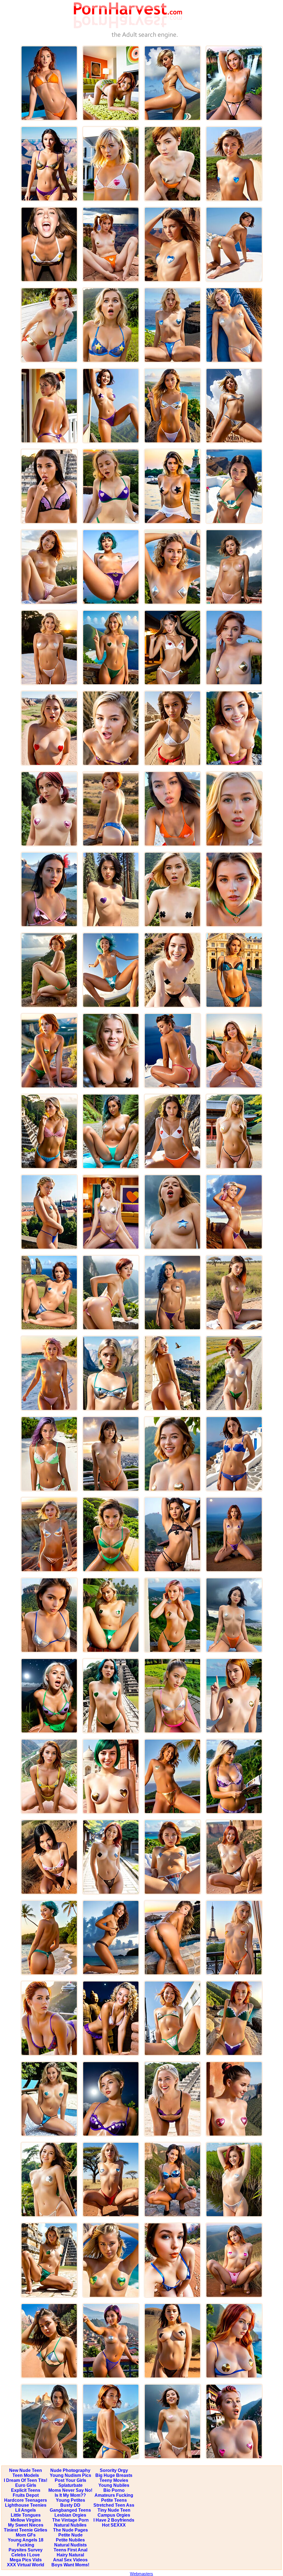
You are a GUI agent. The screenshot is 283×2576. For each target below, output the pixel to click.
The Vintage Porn (70, 2520)
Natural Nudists (70, 2545)
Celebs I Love (26, 2555)
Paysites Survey (26, 2550)
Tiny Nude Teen (114, 2510)
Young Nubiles (114, 2485)
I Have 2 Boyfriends (114, 2520)
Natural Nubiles (70, 2525)
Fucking (26, 2545)
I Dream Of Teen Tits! (26, 2480)
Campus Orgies (114, 2515)
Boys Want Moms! (70, 2565)
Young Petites (70, 2500)
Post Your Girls (70, 2480)
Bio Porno (114, 2490)
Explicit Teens (26, 2490)
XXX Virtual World (26, 2565)
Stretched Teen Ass (114, 2505)
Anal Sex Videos (70, 2560)
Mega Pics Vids (26, 2560)
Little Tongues (26, 2515)
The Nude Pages (70, 2530)
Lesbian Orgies (70, 2515)
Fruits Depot (26, 2495)
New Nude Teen (26, 2470)
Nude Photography (70, 2470)
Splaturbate (70, 2485)
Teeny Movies (114, 2480)
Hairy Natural (70, 2555)
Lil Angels (26, 2510)
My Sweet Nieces (26, 2525)
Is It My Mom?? (70, 2495)
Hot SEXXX (114, 2525)
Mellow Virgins (26, 2520)
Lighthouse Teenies (26, 2505)
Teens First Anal (70, 2550)
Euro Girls (26, 2485)
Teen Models (26, 2475)
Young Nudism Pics (70, 2475)
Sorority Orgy (114, 2470)
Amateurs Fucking (114, 2495)
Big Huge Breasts (114, 2475)
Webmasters (141, 2574)
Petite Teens (114, 2500)
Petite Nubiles (70, 2540)
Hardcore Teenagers (26, 2500)
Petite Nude (70, 2535)
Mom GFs (26, 2535)
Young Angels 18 (26, 2540)
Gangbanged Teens (70, 2510)
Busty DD (70, 2505)
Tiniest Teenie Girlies (26, 2530)
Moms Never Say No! (70, 2490)
